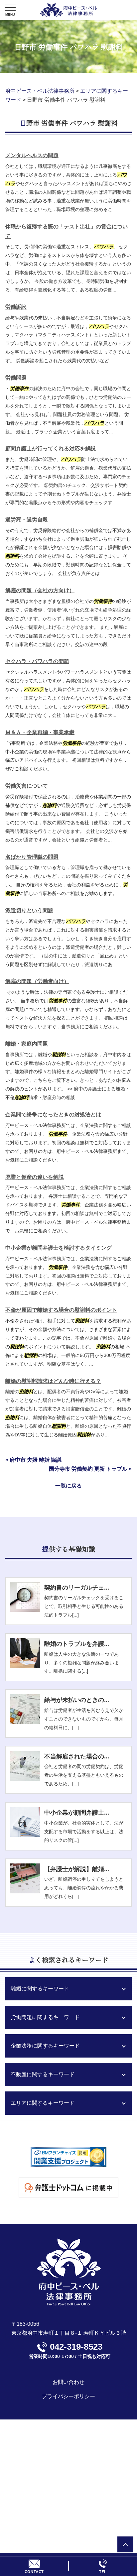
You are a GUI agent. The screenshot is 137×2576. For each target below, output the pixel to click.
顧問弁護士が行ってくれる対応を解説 (51, 448)
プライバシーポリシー (68, 2396)
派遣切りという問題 (29, 910)
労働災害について (27, 786)
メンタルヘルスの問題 (32, 155)
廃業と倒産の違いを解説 (35, 1177)
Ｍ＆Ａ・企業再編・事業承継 (40, 732)
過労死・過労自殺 (27, 520)
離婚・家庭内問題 (27, 1044)
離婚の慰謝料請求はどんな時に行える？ (53, 1381)
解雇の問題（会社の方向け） (40, 590)
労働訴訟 (16, 307)
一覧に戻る (68, 1486)
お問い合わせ (68, 2382)
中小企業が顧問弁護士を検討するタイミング (59, 1248)
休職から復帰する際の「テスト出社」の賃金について (67, 231)
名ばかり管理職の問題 (32, 857)
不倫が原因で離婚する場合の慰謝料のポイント (61, 1310)
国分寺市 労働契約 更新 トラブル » (90, 1469)
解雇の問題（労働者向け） (37, 981)
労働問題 (16, 378)
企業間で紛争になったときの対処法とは (53, 1115)
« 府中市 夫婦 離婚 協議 (33, 1460)
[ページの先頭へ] (125, 2544)
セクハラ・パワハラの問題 (37, 661)
